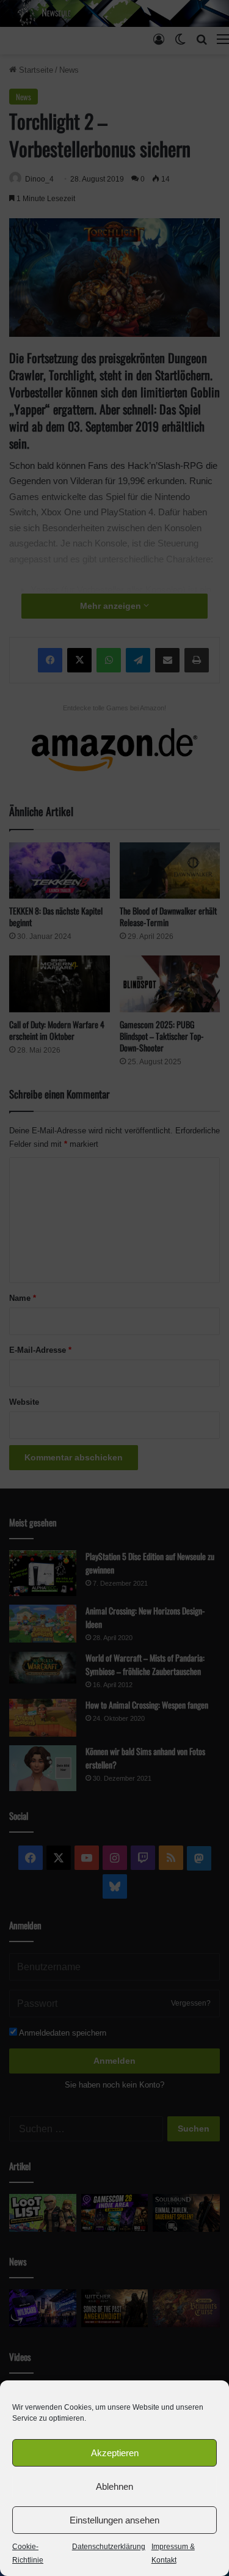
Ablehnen (114, 2486)
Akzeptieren (115, 2453)
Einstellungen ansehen (114, 2520)
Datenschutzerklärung (109, 2547)
